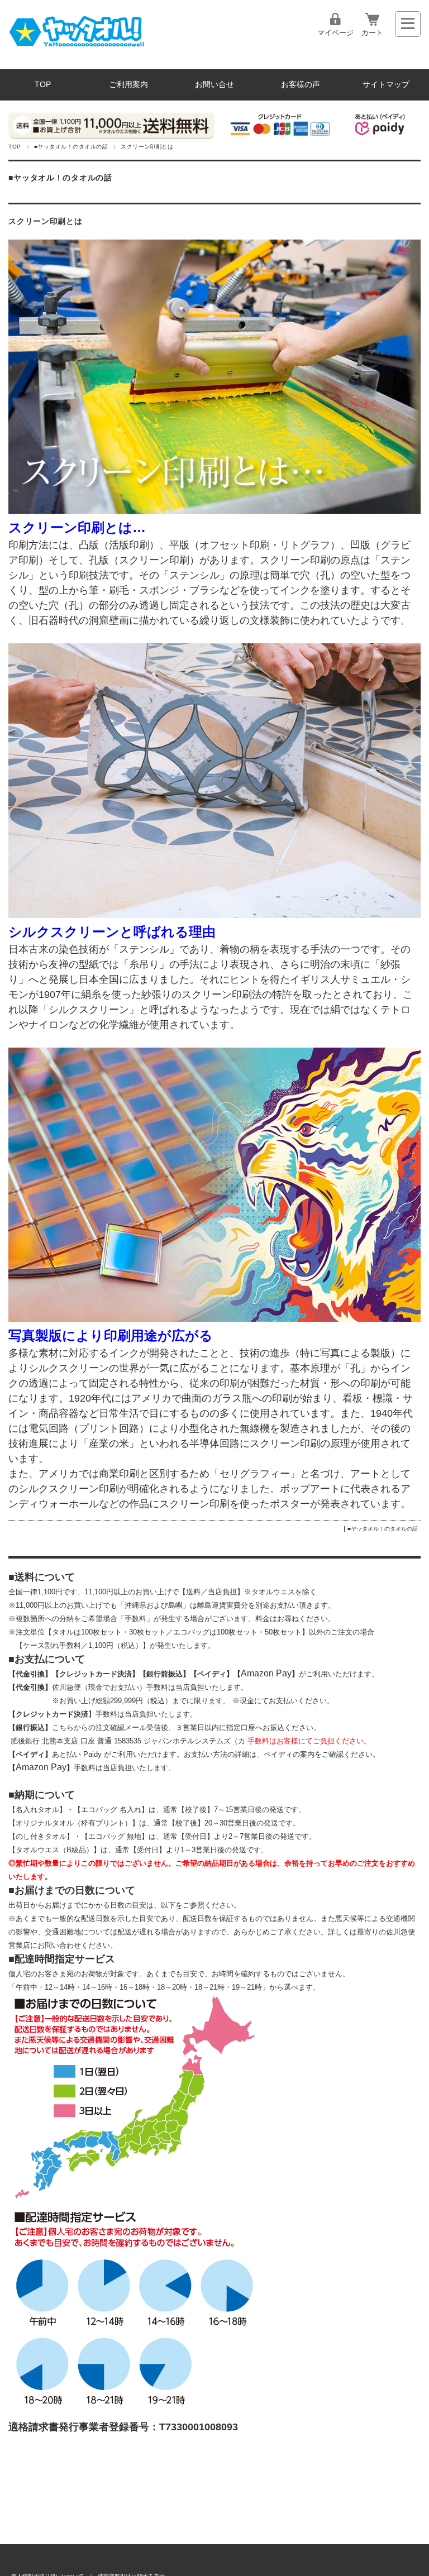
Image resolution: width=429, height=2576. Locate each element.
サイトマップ (386, 85)
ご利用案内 (128, 85)
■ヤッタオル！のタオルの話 (71, 147)
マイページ (335, 33)
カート (372, 33)
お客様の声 (301, 85)
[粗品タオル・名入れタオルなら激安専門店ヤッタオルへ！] (76, 48)
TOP (43, 85)
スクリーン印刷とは (45, 221)
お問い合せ (214, 85)
